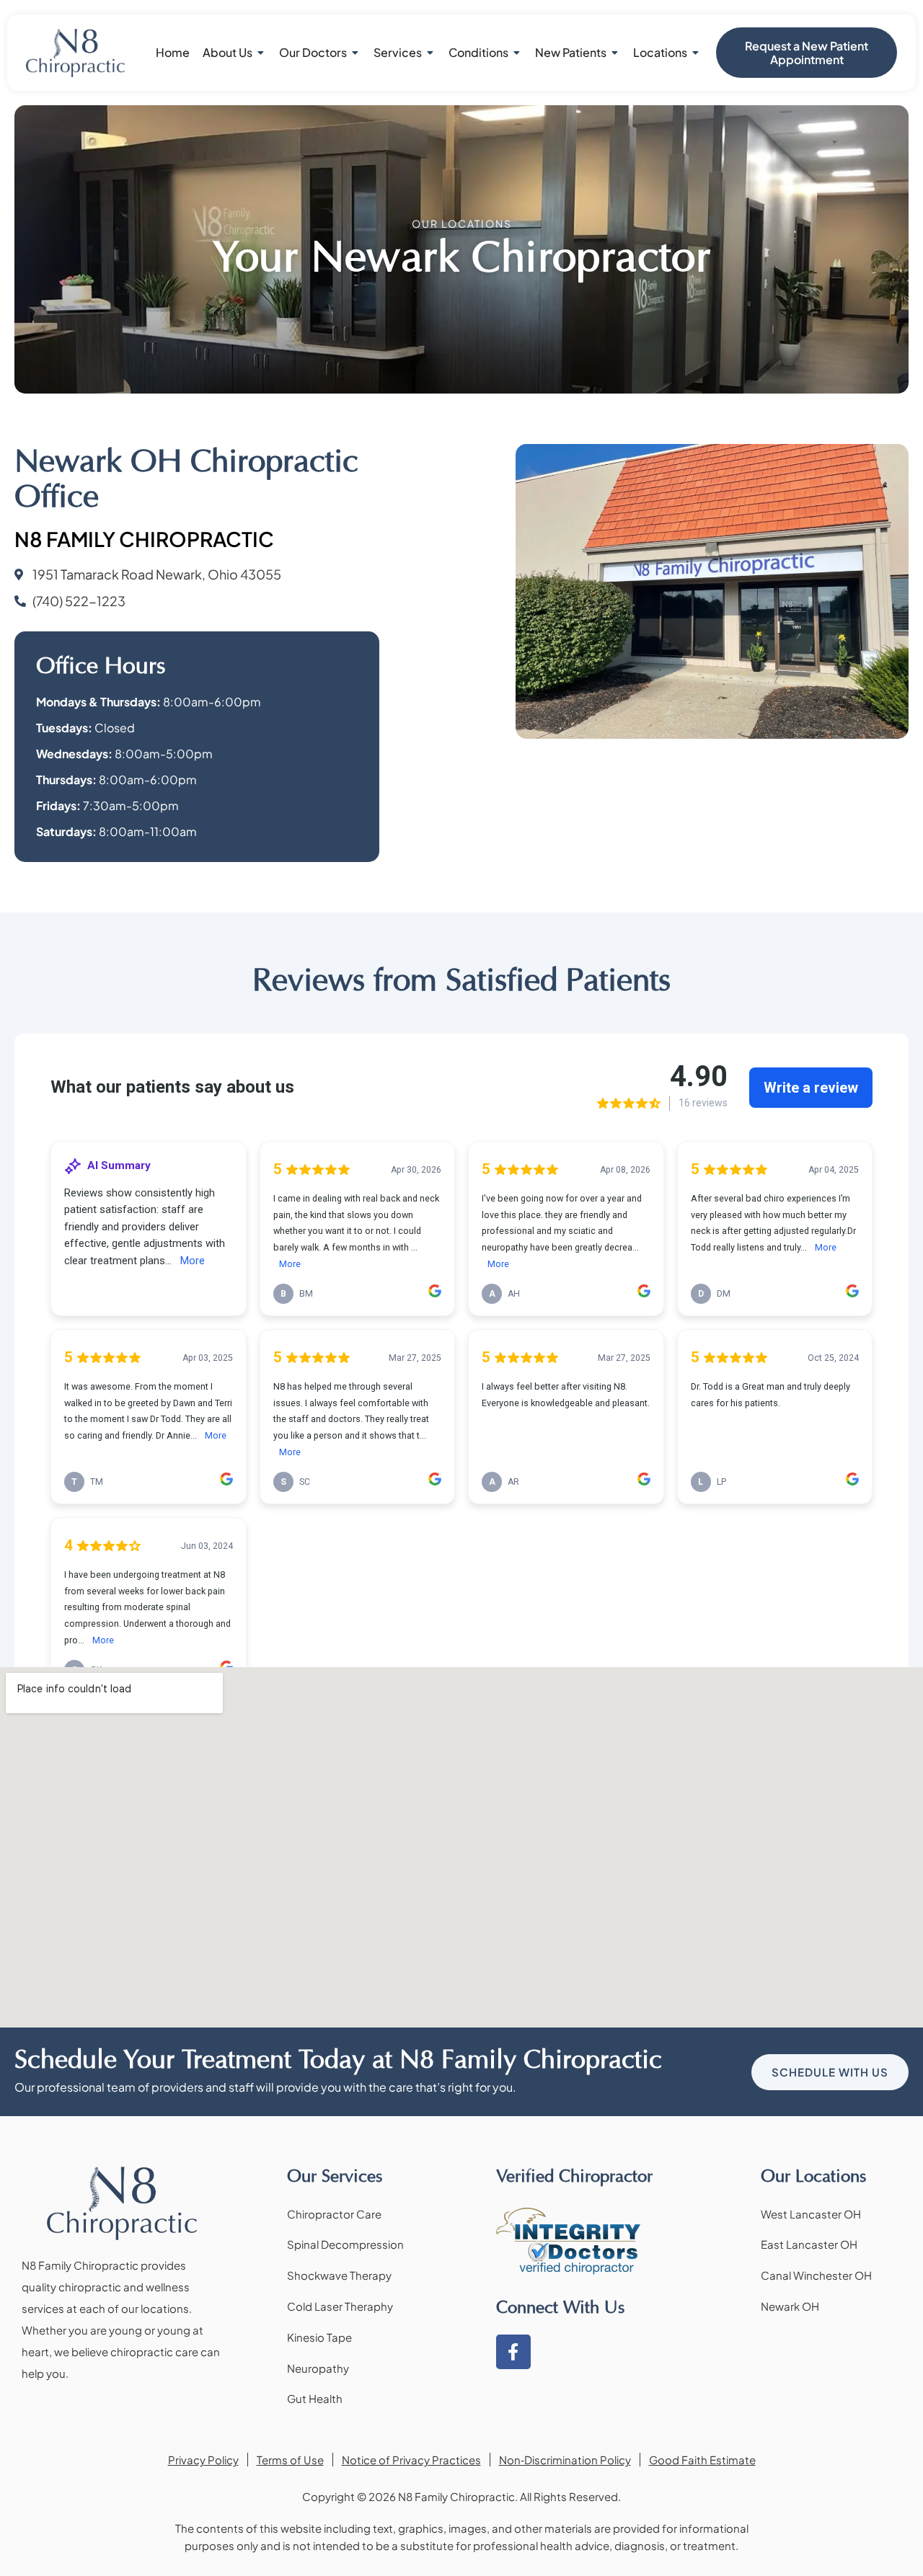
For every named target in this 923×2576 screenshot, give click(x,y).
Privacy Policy (203, 2460)
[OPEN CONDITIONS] (517, 53)
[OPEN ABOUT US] (261, 53)
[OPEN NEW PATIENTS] (615, 53)
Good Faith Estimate (702, 2460)
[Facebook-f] (513, 2352)
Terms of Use (290, 2460)
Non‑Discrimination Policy (565, 2460)
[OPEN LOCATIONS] (696, 53)
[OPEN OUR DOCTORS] (355, 53)
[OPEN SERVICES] (430, 53)
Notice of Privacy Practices (411, 2460)
